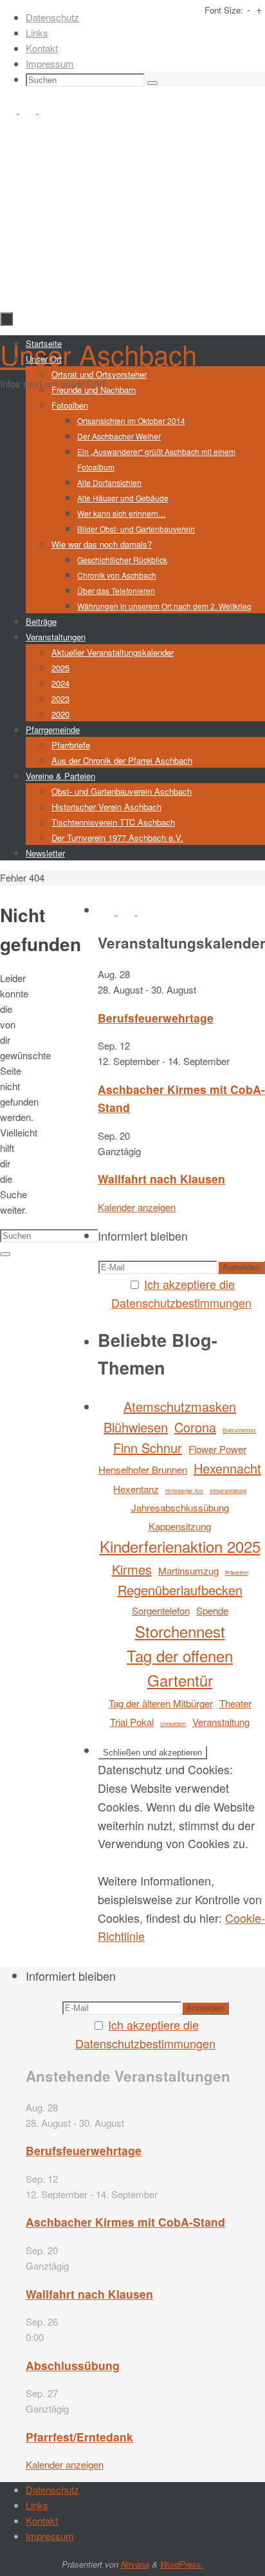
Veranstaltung (221, 1722)
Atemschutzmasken (180, 1406)
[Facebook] (10, 109)
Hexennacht (227, 1468)
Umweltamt (173, 1724)
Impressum (50, 63)
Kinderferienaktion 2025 (180, 1546)
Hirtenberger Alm (184, 1491)
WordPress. (182, 2564)
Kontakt (42, 48)
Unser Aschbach (98, 354)
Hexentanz (136, 1489)
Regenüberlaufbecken (180, 1590)
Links (37, 32)
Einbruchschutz (239, 1430)
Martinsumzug (188, 1571)
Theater (235, 1703)
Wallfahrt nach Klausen (161, 1179)
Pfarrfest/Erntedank (79, 2437)
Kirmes (132, 1569)
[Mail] (47, 109)
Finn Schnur (148, 1448)
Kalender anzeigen (137, 1207)
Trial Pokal (132, 1722)
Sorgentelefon (161, 1610)
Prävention (237, 1572)
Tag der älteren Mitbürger (161, 1703)
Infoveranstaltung (228, 1491)
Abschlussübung (73, 2365)
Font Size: (224, 10)
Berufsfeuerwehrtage (156, 1018)
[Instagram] (29, 109)
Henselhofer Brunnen (143, 1469)
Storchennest (180, 1631)
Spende (212, 1610)
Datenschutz (52, 17)
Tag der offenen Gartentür (180, 1668)
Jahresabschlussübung (180, 1507)
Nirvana (135, 2564)
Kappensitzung (180, 1526)
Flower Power (217, 1449)
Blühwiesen (136, 1427)
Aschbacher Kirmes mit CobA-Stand (125, 2222)
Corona (195, 1427)
